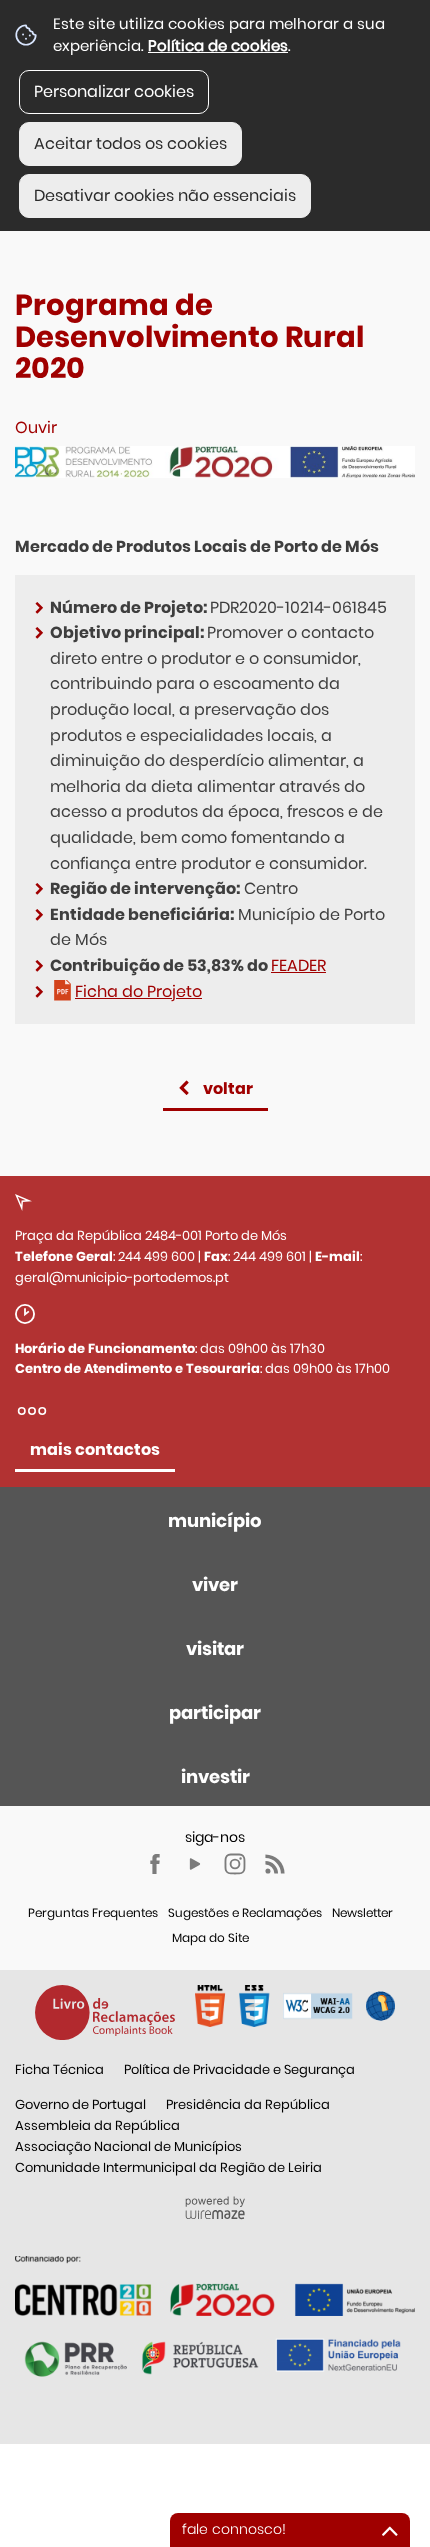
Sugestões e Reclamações (245, 1912)
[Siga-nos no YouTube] (195, 1864)
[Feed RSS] (275, 1864)
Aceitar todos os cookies (130, 143)
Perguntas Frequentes (93, 1912)
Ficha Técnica (59, 2069)
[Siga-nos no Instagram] (235, 1864)
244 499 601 (269, 1256)
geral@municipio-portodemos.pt (122, 1277)
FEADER (298, 965)
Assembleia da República (97, 2125)
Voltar (228, 1088)
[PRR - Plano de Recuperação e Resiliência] (215, 2284)
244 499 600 (156, 1256)
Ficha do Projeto (138, 991)
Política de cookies (218, 45)
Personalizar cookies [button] (114, 91)
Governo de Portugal (80, 2104)
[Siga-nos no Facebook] (155, 1864)
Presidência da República (248, 2104)
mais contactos (95, 1449)
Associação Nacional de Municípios (128, 2146)
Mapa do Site (210, 1937)
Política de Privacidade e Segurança (239, 2069)
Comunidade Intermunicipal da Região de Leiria (168, 2167)
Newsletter (362, 1912)
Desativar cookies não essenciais (165, 195)
